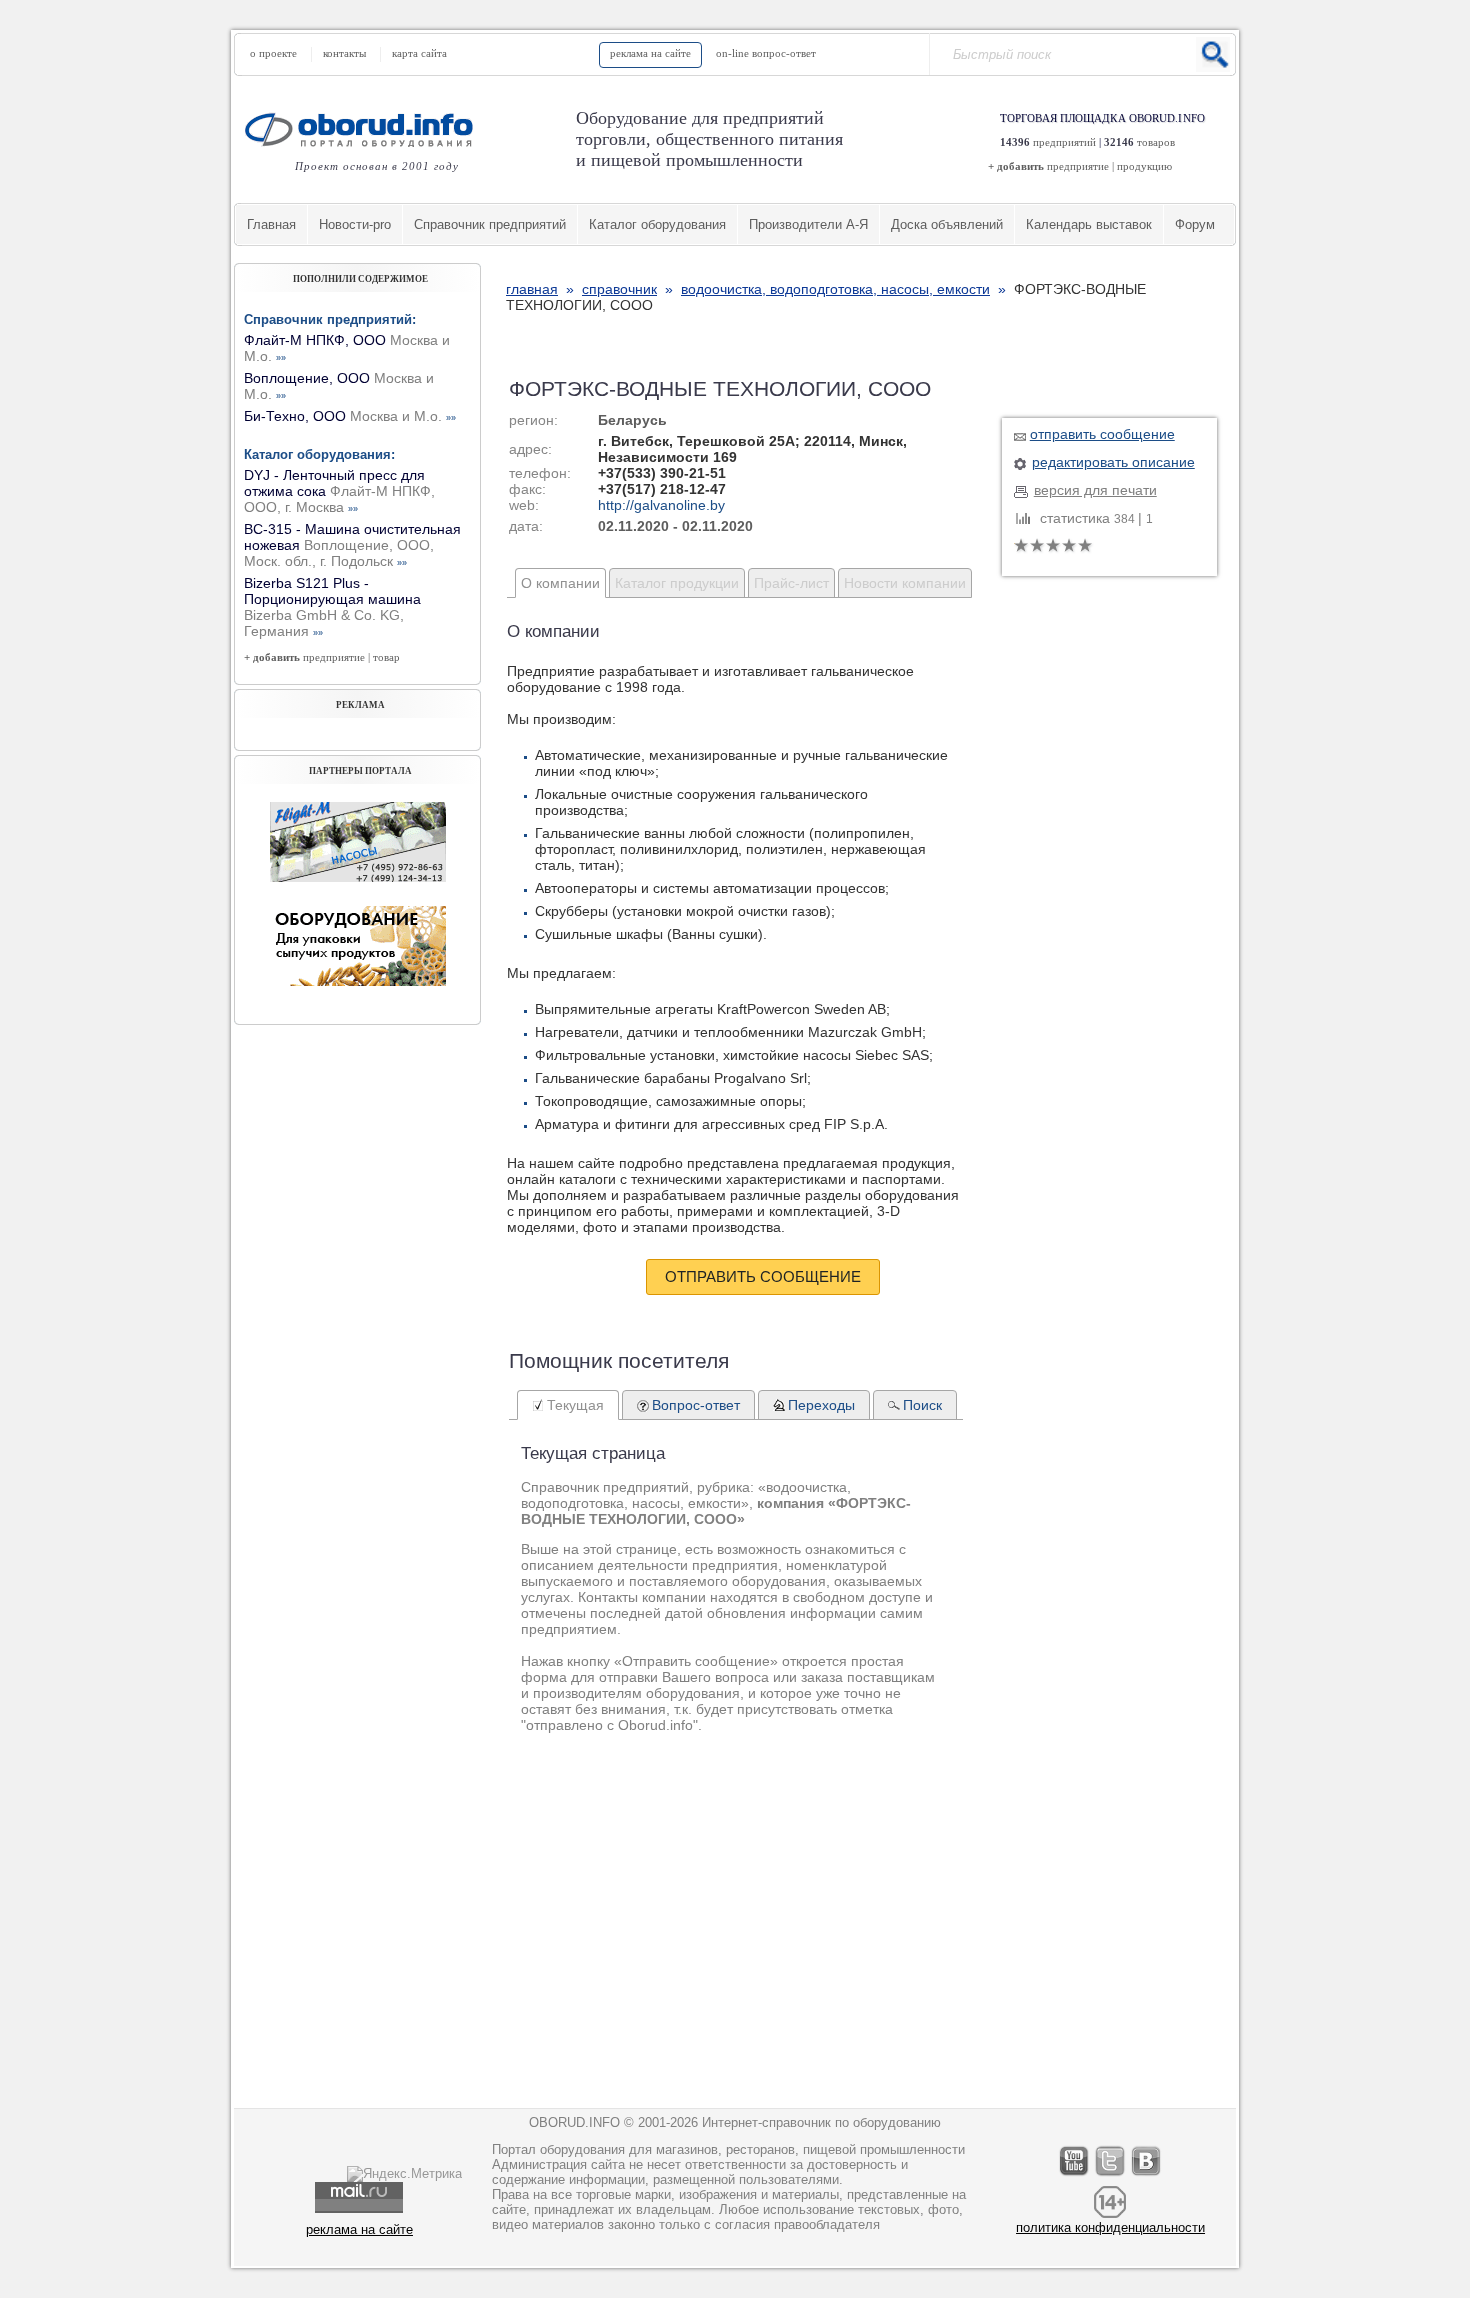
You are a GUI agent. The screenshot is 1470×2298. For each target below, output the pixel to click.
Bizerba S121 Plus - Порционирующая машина (332, 607)
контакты (344, 53)
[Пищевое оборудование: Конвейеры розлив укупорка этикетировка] (358, 877)
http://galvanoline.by (661, 505)
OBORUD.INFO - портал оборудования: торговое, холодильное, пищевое (365, 129)
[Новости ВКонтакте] (1147, 2175)
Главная (271, 224)
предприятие (1078, 166)
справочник (619, 289)
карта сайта (419, 53)
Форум (1195, 224)
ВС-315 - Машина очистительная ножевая (352, 545)
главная (532, 289)
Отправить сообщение (763, 1276)
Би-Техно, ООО (350, 416)
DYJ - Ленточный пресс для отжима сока (339, 491)
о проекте (273, 53)
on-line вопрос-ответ (766, 53)
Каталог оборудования (657, 224)
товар (386, 657)
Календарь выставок (1089, 224)
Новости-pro (355, 224)
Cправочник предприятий (490, 224)
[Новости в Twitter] (1111, 2175)
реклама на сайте (650, 53)
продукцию (1144, 166)
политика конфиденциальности (1110, 2227)
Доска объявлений (947, 224)
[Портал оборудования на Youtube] (1075, 2175)
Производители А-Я (808, 224)
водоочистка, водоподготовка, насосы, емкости (835, 289)
